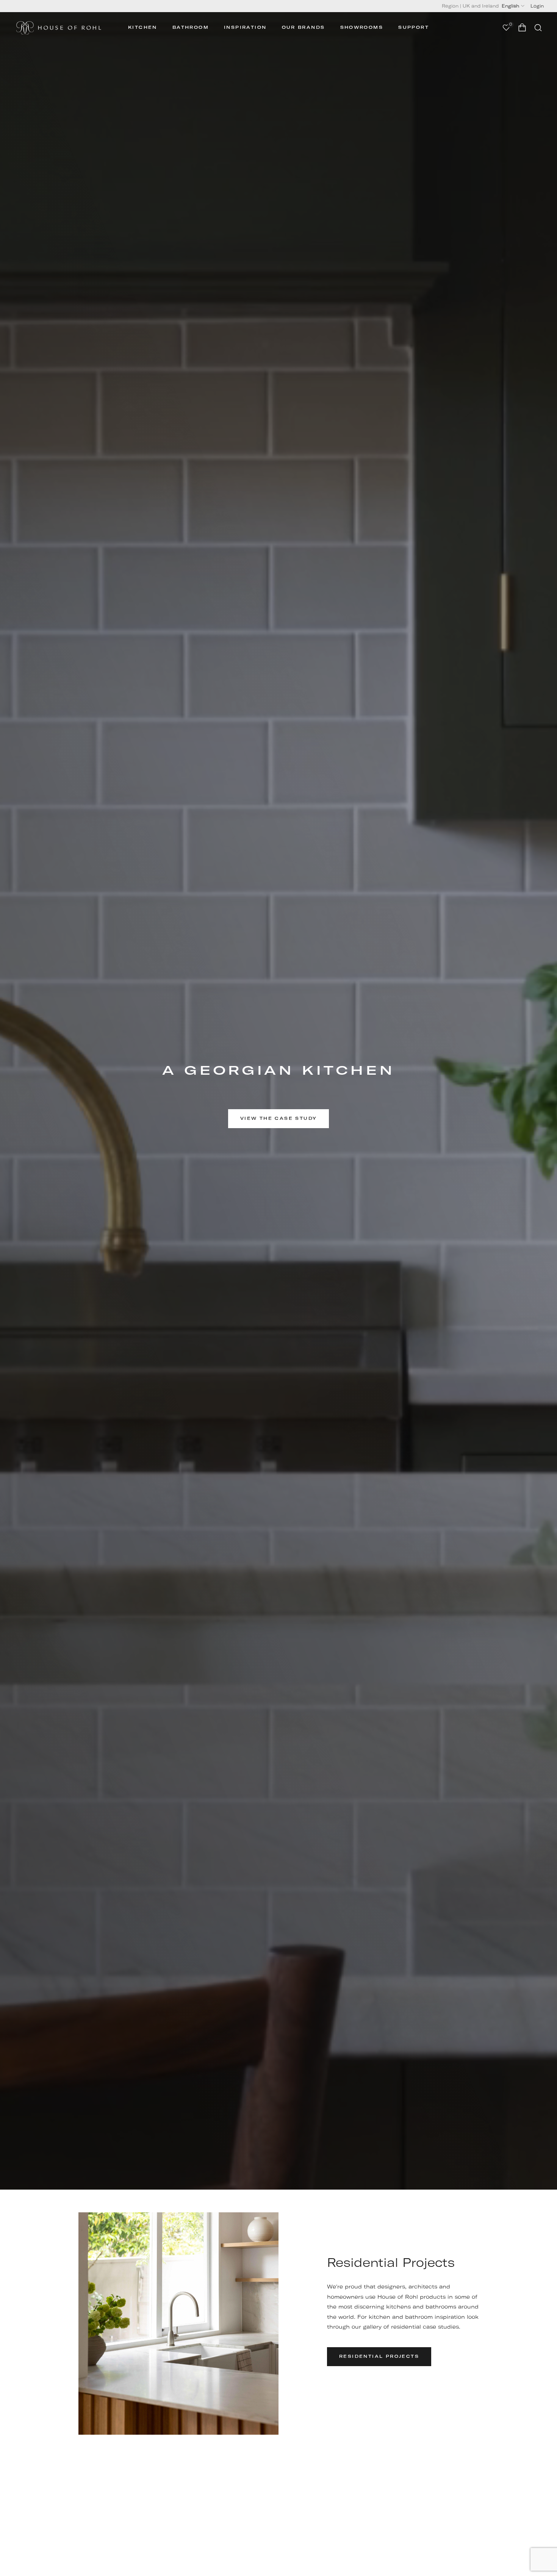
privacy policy (356, 1318)
